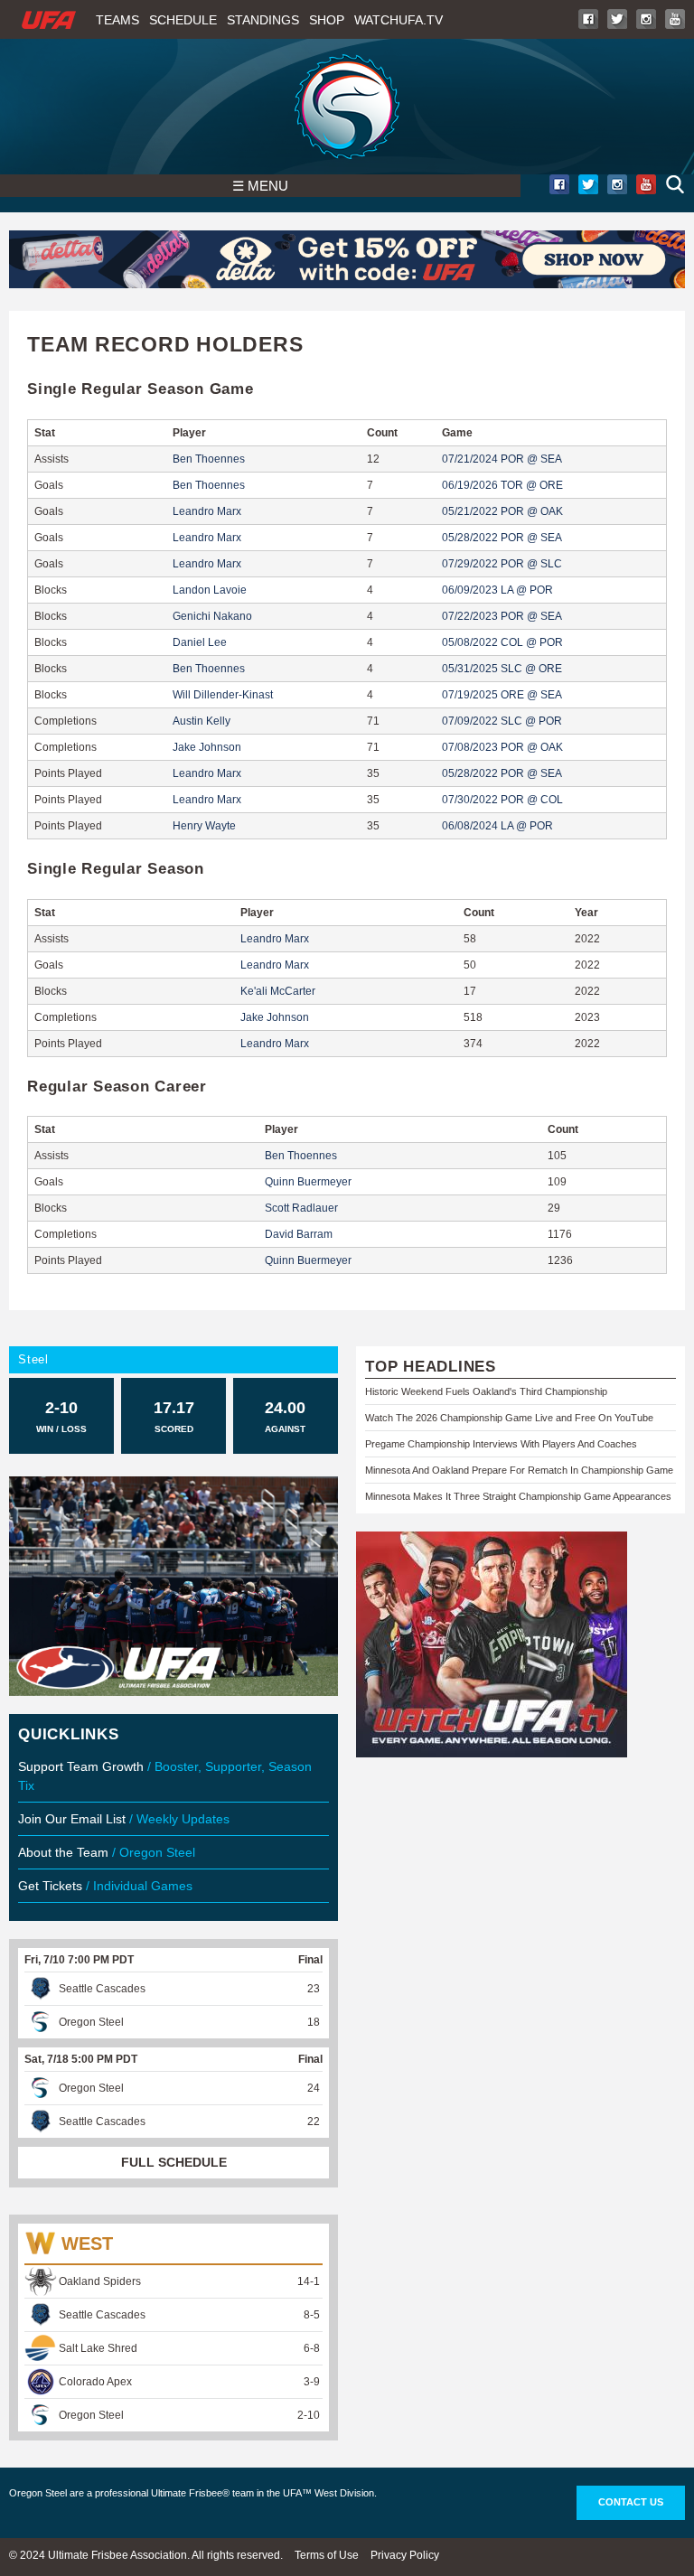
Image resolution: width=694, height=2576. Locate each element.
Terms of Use (327, 2555)
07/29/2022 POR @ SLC (502, 564)
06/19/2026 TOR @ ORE (502, 485)
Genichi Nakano (212, 616)
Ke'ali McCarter (278, 991)
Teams (117, 20)
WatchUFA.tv (399, 20)
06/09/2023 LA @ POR (497, 590)
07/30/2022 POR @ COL (502, 800)
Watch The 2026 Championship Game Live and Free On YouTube (509, 1418)
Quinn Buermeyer (308, 1182)
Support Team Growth (81, 1766)
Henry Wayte (204, 826)
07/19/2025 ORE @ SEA (502, 695)
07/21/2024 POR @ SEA (502, 459)
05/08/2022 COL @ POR (502, 642)
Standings (263, 20)
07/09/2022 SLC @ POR (502, 721)
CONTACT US (631, 2502)
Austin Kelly (202, 721)
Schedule (183, 20)
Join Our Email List (72, 1819)
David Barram (299, 1234)
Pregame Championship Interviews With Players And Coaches (501, 1444)
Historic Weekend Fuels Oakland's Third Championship (486, 1391)
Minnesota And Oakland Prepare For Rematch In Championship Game (519, 1470)
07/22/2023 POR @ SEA (502, 616)
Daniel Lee (200, 642)
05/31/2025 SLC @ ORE (502, 669)
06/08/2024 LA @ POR (497, 826)
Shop (327, 20)
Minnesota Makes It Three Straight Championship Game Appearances (518, 1496)
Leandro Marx (207, 511)
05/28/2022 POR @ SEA (502, 538)
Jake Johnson (207, 747)
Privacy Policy (405, 2555)
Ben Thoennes (209, 459)
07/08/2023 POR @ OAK (502, 747)
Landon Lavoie (210, 590)
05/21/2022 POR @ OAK (502, 511)
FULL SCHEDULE (174, 2162)
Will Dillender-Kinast (223, 695)
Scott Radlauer (301, 1208)
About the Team (63, 1852)
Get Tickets (50, 1886)
